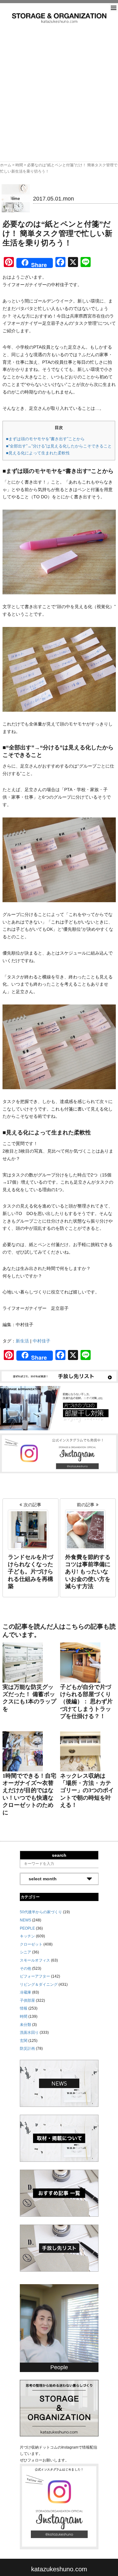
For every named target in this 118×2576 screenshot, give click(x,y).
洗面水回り (29, 2032)
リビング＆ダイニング (39, 1984)
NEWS (25, 1920)
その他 (25, 1968)
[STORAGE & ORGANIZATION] (59, 2408)
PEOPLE (27, 1928)
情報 (24, 2008)
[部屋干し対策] (59, 1408)
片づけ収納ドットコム (59, 18)
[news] (59, 2083)
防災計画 (27, 2048)
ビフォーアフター (35, 1976)
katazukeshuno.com (59, 2569)
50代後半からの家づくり (41, 1912)
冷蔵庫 (25, 1992)
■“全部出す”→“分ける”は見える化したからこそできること (59, 446)
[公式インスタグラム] (59, 1453)
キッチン (27, 1936)
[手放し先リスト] (59, 1376)
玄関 (24, 2041)
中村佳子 (42, 1341)
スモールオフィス (35, 1960)
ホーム (6, 165)
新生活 (22, 1341)
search (59, 1855)
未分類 (25, 2025)
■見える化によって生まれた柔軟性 (38, 453)
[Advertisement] (59, 85)
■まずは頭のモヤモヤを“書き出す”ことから (45, 439)
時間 (19, 165)
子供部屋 (27, 2000)
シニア (25, 1952)
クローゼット (31, 1944)
